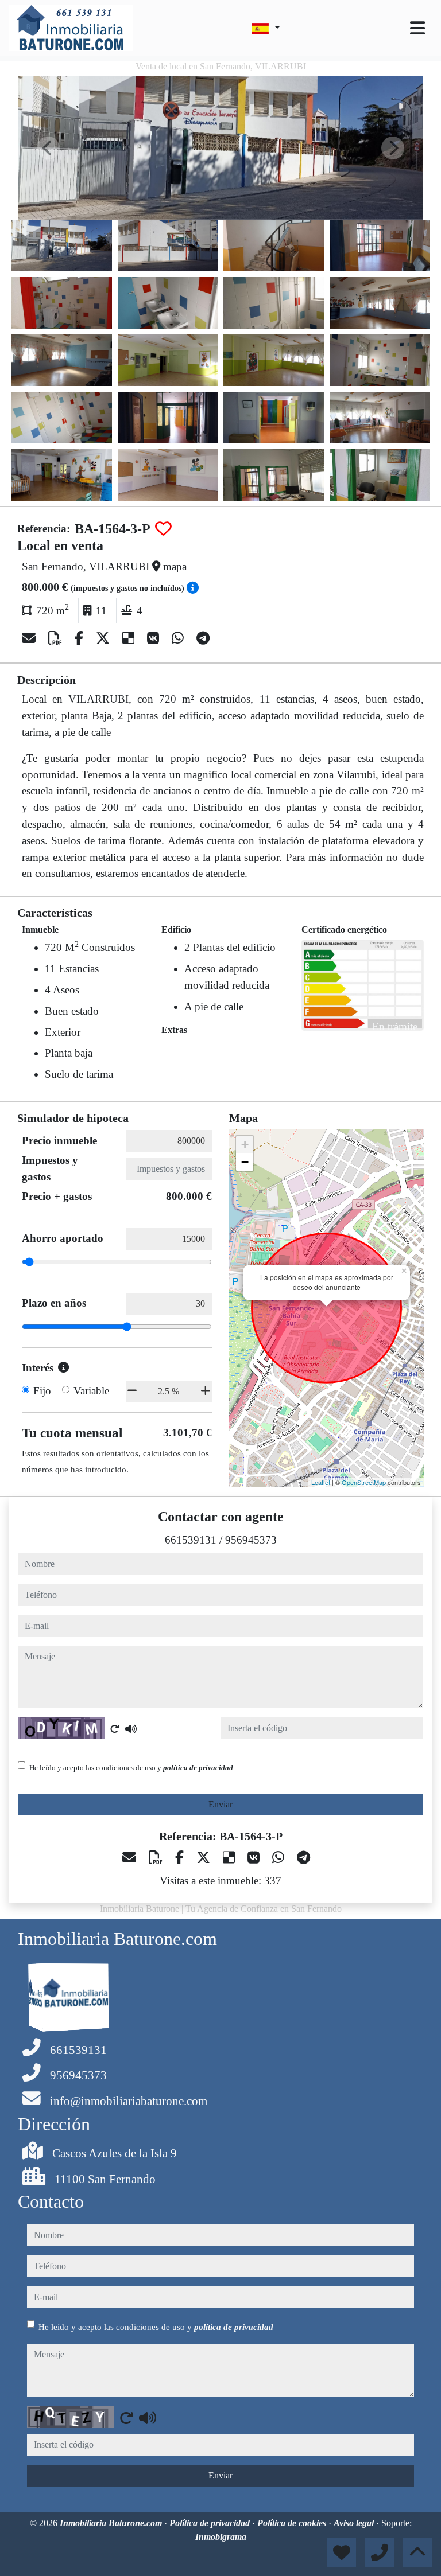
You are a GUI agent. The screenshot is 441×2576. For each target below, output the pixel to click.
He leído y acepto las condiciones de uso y (131, 1768)
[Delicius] (130, 638)
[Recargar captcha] (115, 1729)
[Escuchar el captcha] (131, 1729)
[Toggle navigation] (417, 28)
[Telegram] (203, 638)
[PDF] (57, 638)
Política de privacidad (211, 2523)
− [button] (245, 1162)
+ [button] (245, 1145)
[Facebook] (81, 638)
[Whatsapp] (179, 638)
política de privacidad (198, 1768)
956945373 (251, 1540)
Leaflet (321, 1482)
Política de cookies (293, 2523)
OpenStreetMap (364, 1482)
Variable (91, 1391)
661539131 (191, 1540)
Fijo (42, 1391)
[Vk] (155, 638)
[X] (105, 638)
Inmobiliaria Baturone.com (112, 2523)
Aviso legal (355, 2523)
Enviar (220, 1804)
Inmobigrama (221, 2537)
